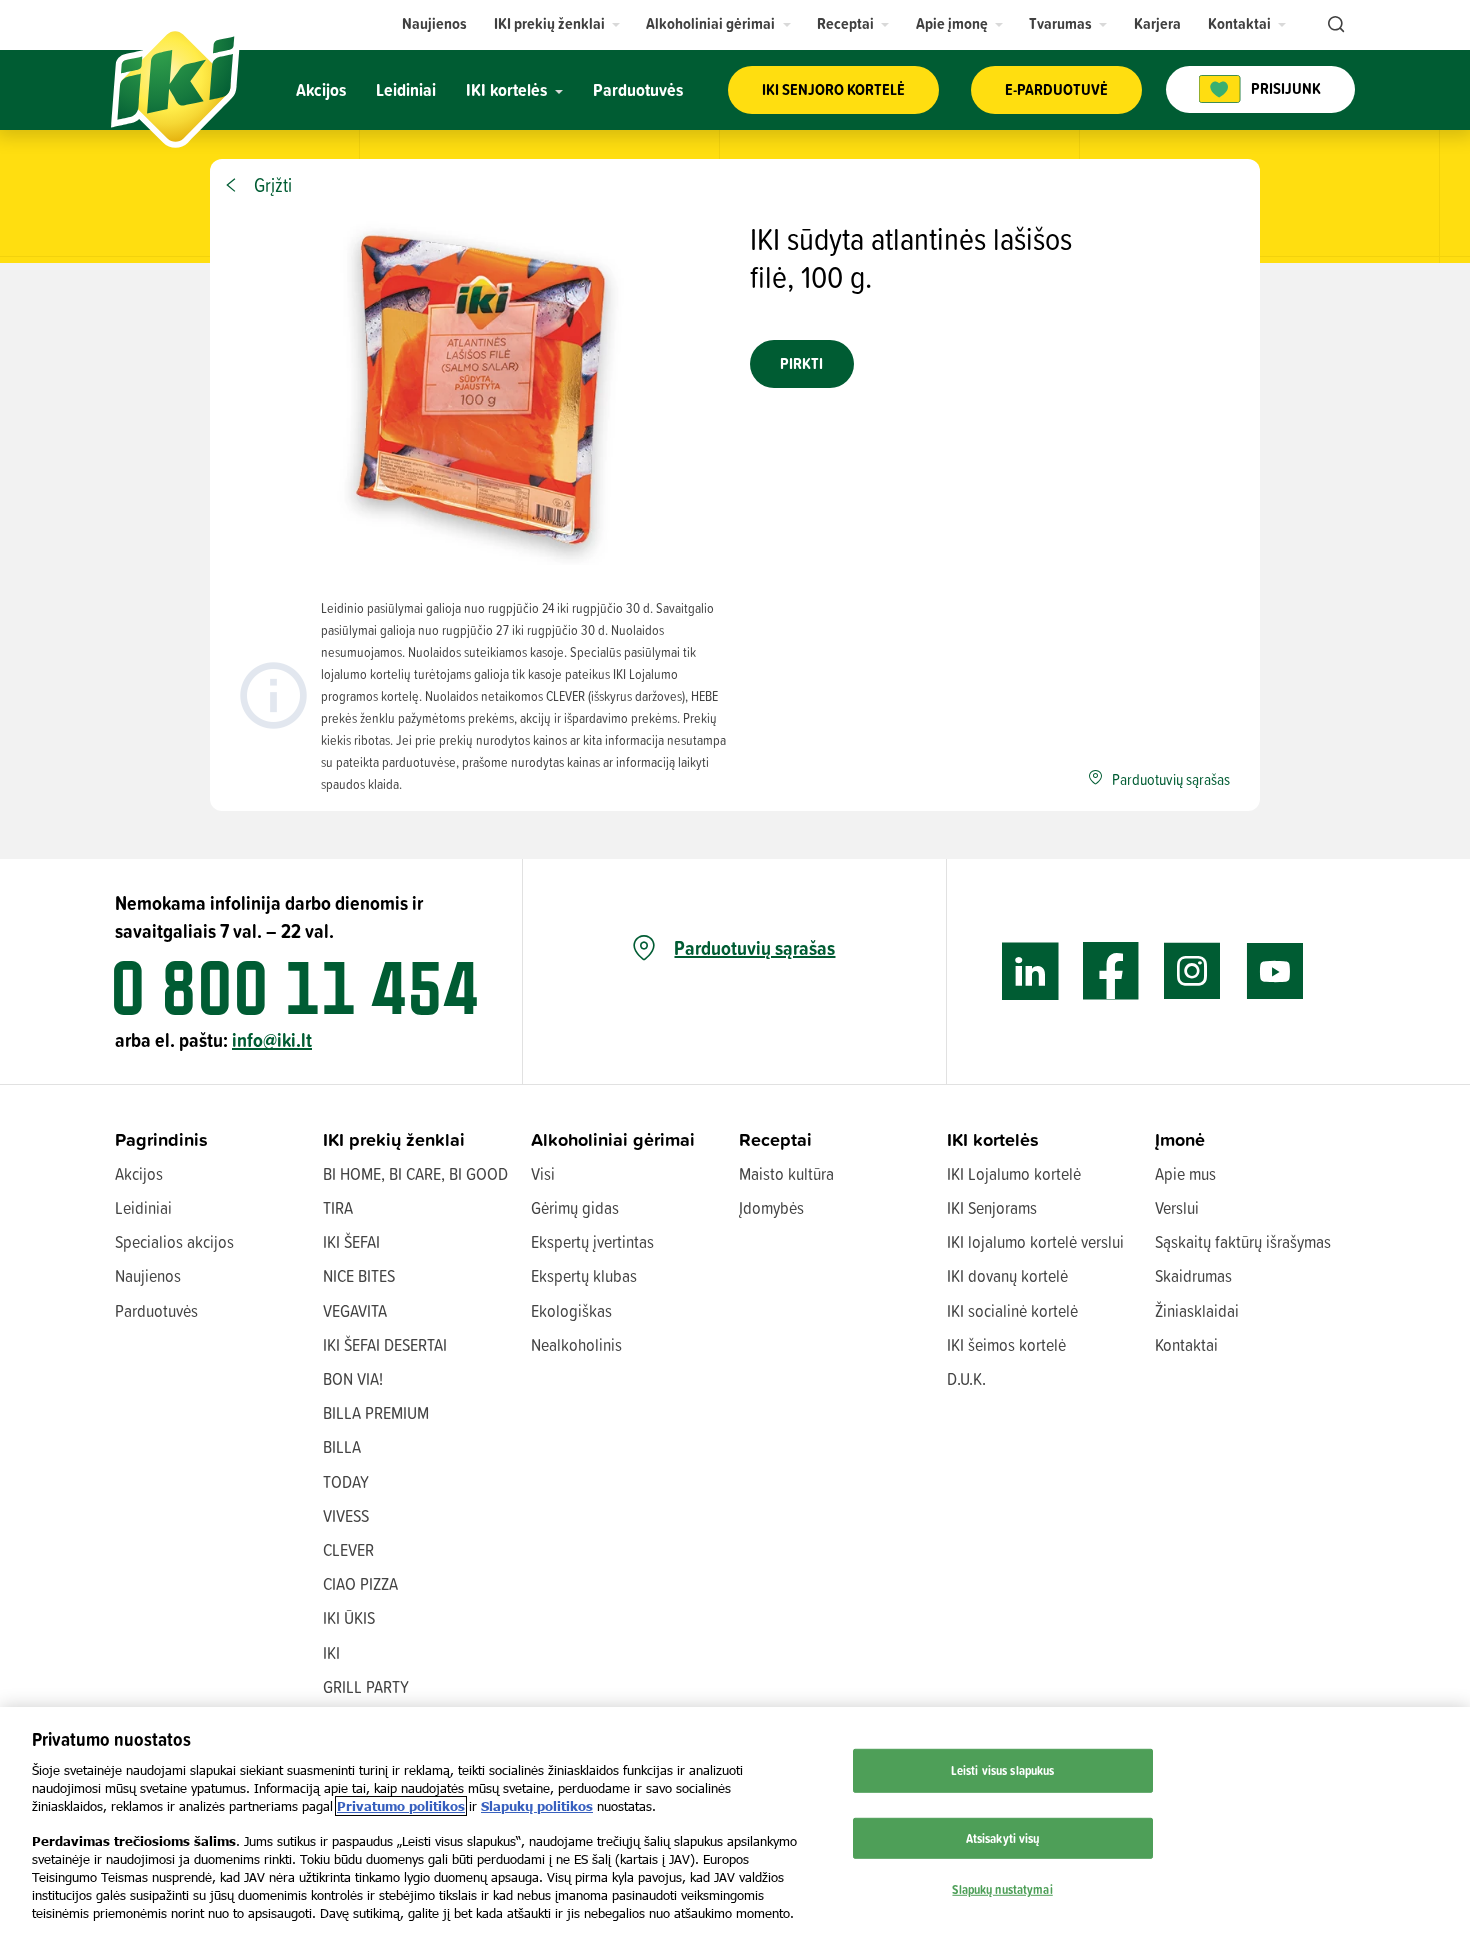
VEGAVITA (355, 1310)
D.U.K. (966, 1378)
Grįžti (273, 185)
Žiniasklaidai (1197, 1310)
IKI (331, 1652)
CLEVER (348, 1549)
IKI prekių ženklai (394, 1139)
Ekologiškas (571, 1310)
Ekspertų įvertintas (592, 1241)
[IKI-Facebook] (1111, 971)
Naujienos (148, 1275)
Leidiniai (143, 1207)
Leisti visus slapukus (1003, 1770)
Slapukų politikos (537, 1806)
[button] (557, 23)
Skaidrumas (1193, 1275)
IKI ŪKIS (349, 1617)
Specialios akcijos (174, 1241)
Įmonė (1180, 1139)
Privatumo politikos (401, 1806)
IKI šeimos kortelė (1006, 1344)
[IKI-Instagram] (1192, 971)
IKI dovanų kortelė (1007, 1275)
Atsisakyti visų (1003, 1838)
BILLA (342, 1446)
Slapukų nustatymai (1002, 1889)
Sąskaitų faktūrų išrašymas (1243, 1241)
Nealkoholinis (576, 1344)
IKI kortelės (993, 1139)
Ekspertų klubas (584, 1275)
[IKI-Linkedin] (1030, 971)
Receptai (775, 1139)
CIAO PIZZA (360, 1583)
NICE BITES (359, 1275)
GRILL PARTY (366, 1686)
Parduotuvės (156, 1310)
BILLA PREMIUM (376, 1412)
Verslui (1177, 1207)
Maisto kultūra (786, 1173)
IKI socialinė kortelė (1012, 1310)
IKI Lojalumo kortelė (1014, 1173)
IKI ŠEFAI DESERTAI (385, 1344)
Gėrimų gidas (575, 1207)
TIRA (338, 1207)
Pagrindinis (161, 1139)
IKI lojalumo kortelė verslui (1035, 1241)
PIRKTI (801, 363)
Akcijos (139, 1173)
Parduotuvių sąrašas (754, 948)
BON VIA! (353, 1378)
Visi (543, 1173)
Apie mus (1185, 1173)
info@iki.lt (272, 1039)
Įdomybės (771, 1207)
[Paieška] (1334, 25)
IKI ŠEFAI (351, 1241)
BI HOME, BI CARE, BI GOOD (415, 1173)
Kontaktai (1186, 1344)
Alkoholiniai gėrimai (613, 1139)
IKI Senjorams (992, 1207)
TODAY (346, 1481)
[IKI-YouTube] (1274, 971)
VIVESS (346, 1515)
